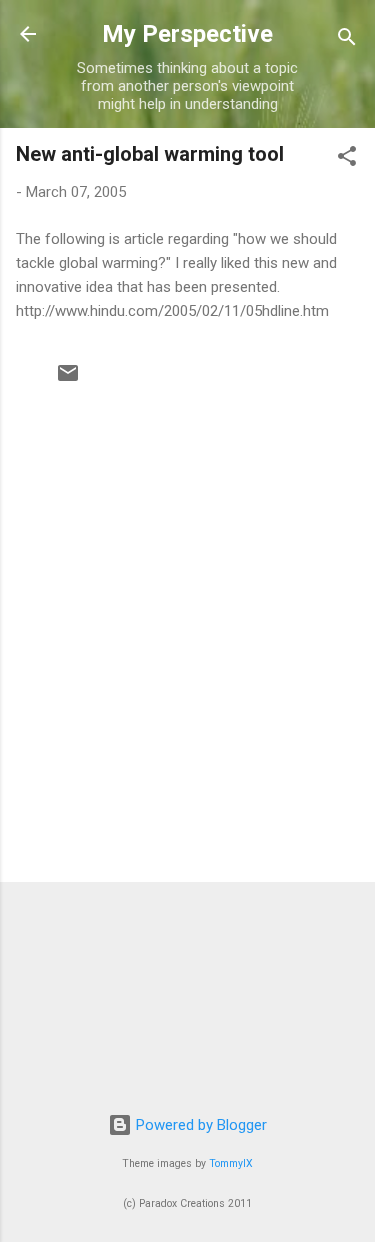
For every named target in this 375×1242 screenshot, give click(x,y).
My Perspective (187, 34)
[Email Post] (68, 380)
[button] (347, 159)
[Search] (347, 40)
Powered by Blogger (199, 1125)
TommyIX (231, 1163)
